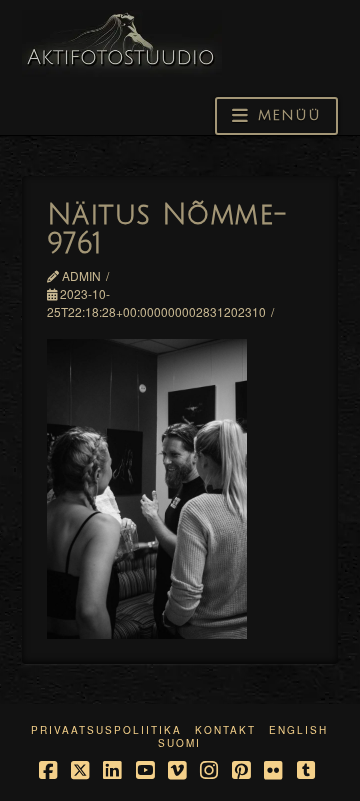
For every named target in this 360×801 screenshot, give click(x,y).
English (298, 730)
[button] (276, 116)
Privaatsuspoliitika (106, 730)
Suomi (179, 743)
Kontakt (225, 730)
